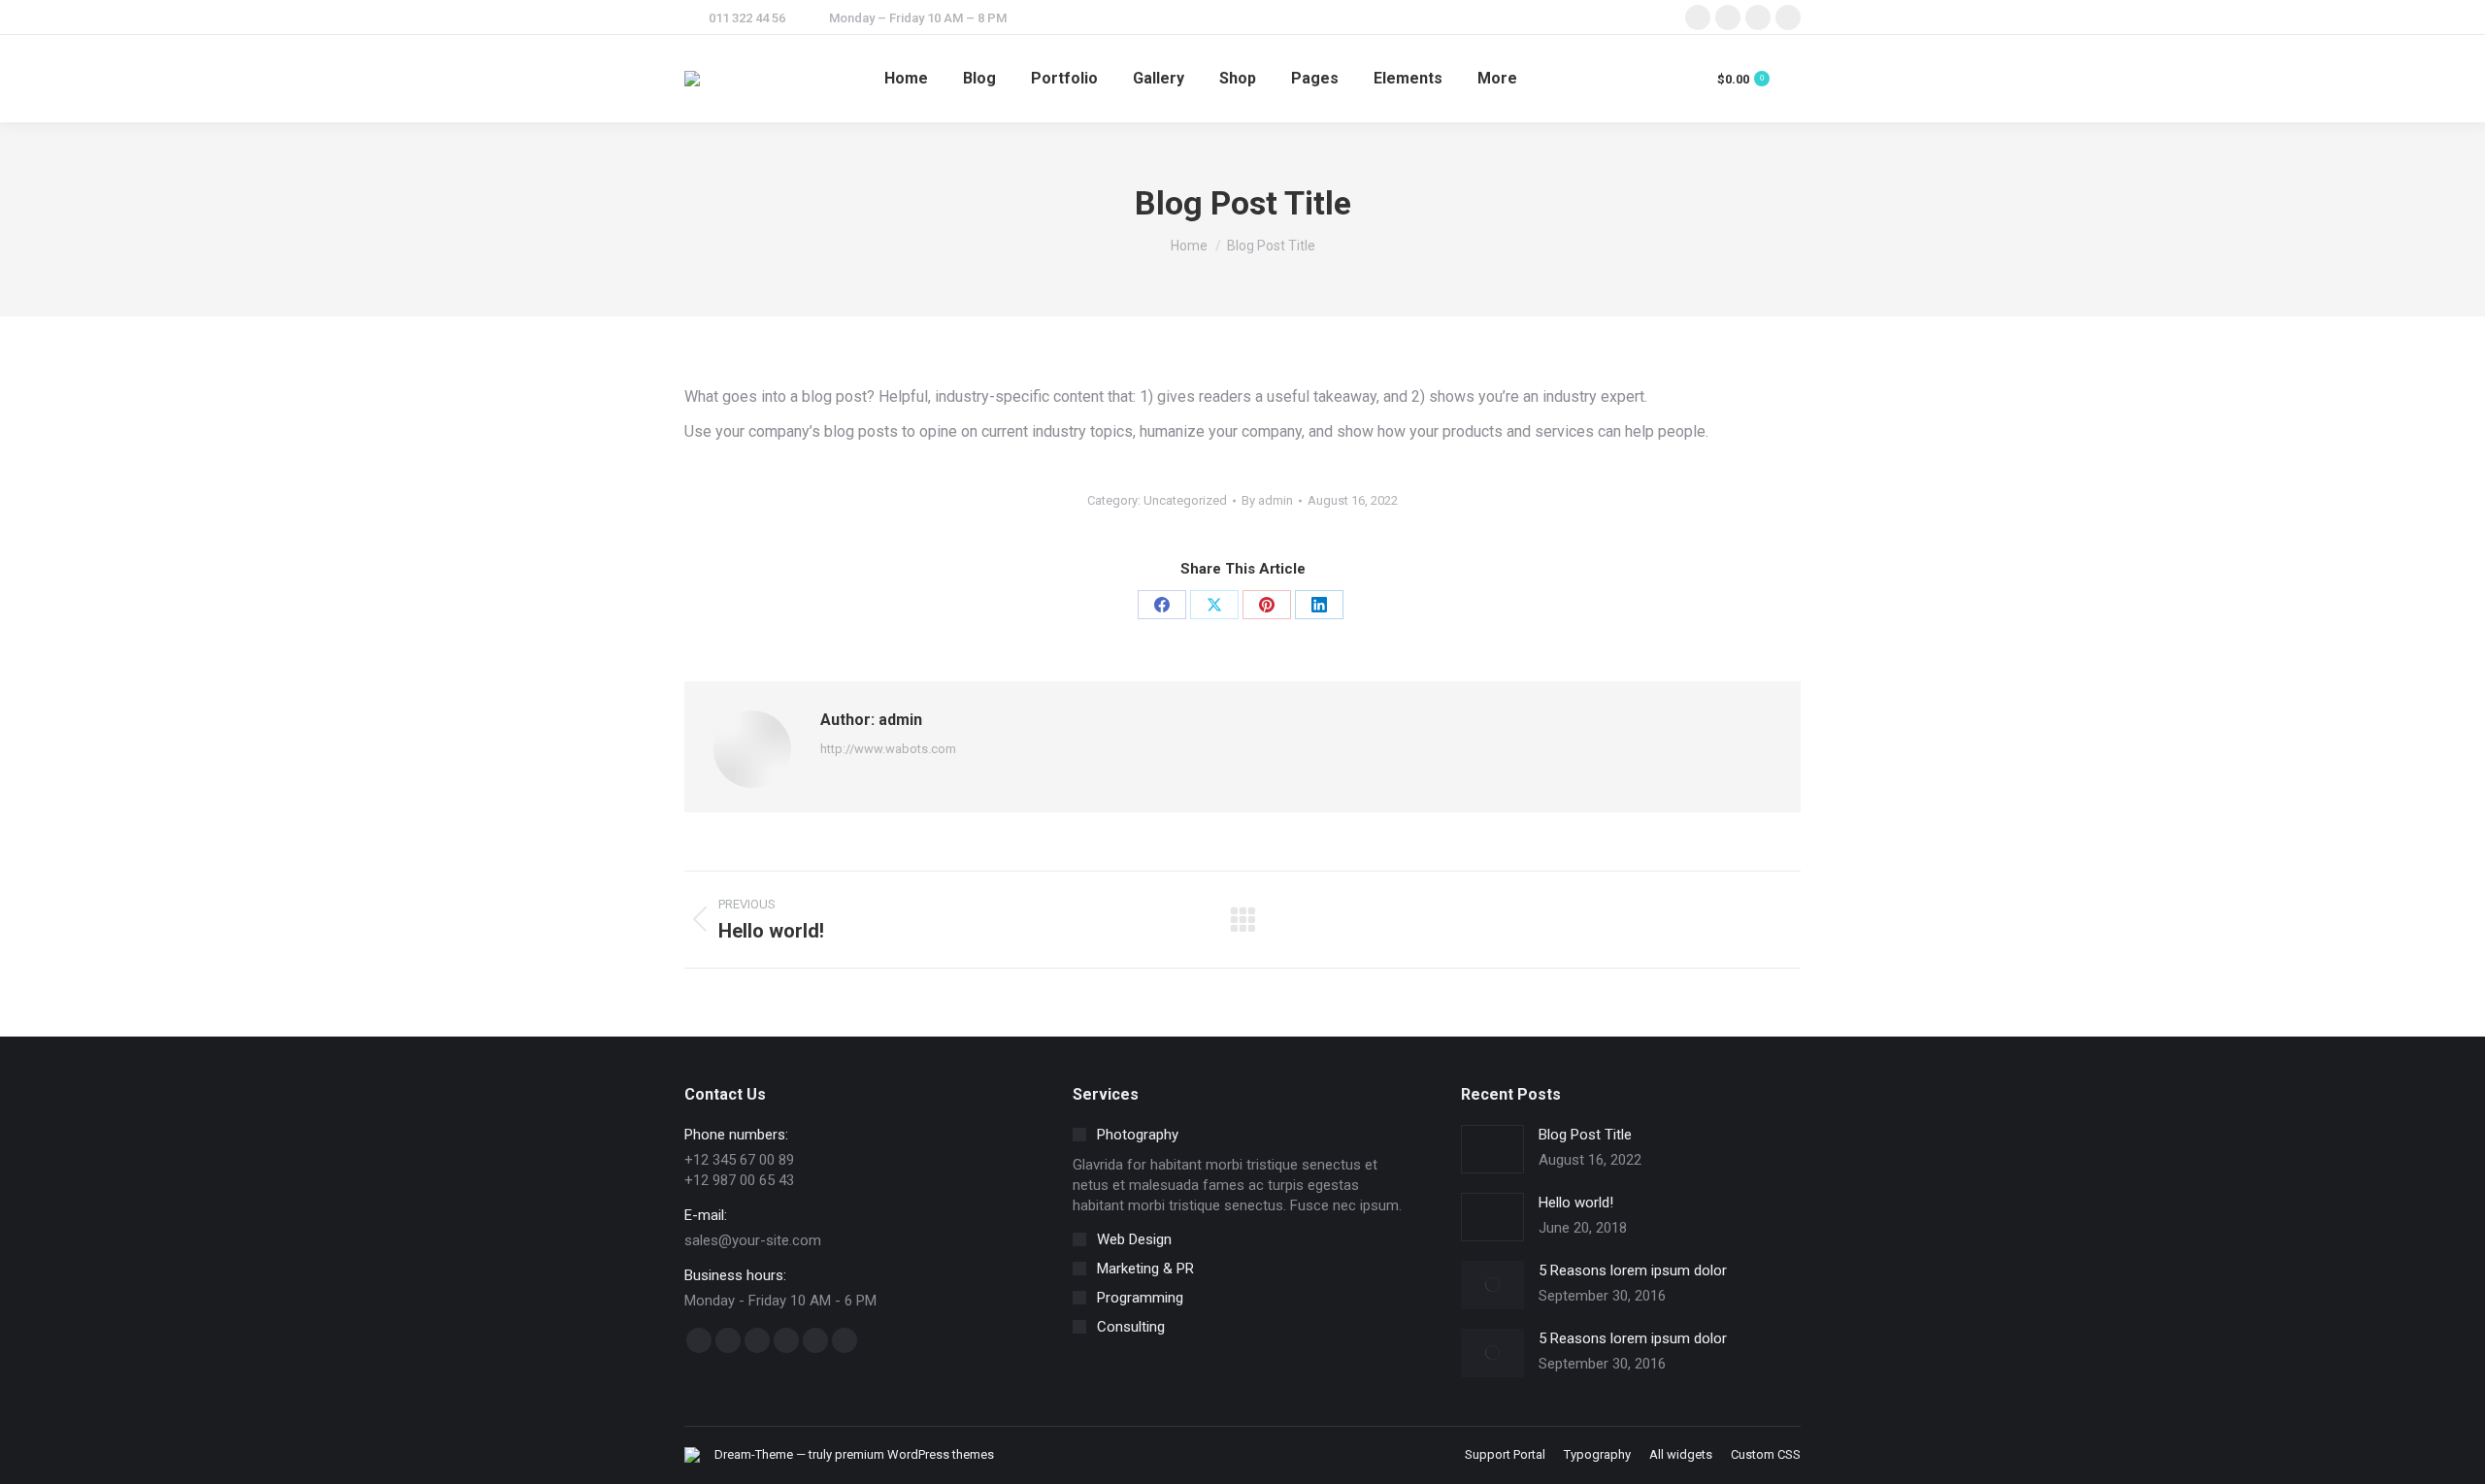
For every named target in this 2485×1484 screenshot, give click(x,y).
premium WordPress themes (914, 1454)
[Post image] (1492, 1149)
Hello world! (1576, 1203)
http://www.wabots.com (888, 749)
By (1267, 500)
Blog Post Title (1585, 1135)
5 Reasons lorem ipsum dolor (1633, 1270)
